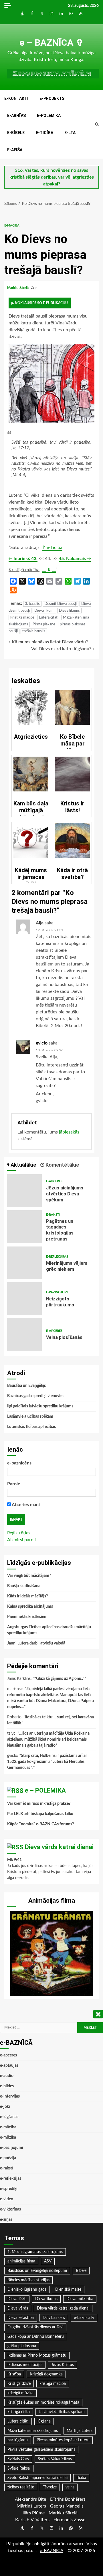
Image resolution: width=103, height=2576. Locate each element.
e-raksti (53, 1215)
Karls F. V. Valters (32, 2520)
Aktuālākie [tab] (23, 1165)
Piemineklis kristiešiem (27, 1617)
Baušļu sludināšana (24, 1586)
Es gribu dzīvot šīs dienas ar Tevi (35, 2327)
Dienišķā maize (68, 2290)
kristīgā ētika (19, 2412)
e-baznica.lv (84, 2318)
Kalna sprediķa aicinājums (30, 1607)
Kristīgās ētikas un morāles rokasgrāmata (43, 2403)
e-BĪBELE (16, 133)
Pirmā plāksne (44, 624)
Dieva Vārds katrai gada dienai (63, 2308)
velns (70, 2487)
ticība (81, 2478)
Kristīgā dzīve (19, 2384)
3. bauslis (32, 604)
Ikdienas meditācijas (25, 2365)
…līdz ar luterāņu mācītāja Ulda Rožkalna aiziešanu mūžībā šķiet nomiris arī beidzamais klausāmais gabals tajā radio (48, 1739)
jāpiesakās (69, 1132)
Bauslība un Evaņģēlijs (26, 1386)
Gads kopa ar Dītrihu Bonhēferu (36, 2337)
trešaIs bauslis (34, 631)
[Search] (97, 124)
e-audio (7, 2076)
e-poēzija (8, 2158)
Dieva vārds (18, 2308)
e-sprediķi (9, 2189)
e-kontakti (16, 98)
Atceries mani (25, 1505)
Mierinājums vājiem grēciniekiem (24, 1263)
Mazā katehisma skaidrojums (33, 2431)
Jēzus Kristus (63, 2365)
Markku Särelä (18, 288)
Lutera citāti (49, 618)
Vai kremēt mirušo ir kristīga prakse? (39, 1804)
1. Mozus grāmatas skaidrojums (35, 2252)
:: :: (51, 2551)
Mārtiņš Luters (80, 2431)
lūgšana (44, 2421)
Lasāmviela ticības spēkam (30, 1417)
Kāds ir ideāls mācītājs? (27, 1596)
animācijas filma (21, 2261)
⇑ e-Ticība (52, 547)
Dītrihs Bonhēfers (68, 2499)
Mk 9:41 (14, 1860)
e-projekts (52, 98)
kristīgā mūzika (20, 2393)
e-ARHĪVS (16, 116)
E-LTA (70, 133)
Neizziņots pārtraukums (24, 1299)
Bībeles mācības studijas (28, 2280)
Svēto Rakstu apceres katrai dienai (37, 2478)
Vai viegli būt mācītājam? (29, 1576)
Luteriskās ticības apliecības (31, 1427)
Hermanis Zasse (69, 2520)
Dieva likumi (44, 611)
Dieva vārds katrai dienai (59, 1847)
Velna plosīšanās (24, 1334)
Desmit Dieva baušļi (61, 604)
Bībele (81, 2271)
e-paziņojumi (57, 1292)
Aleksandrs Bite (30, 2499)
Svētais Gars (18, 2459)
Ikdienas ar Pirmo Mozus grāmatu (37, 2355)
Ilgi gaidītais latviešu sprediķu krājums (40, 1406)
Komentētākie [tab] (62, 1165)
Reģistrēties (19, 1533)
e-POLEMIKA (49, 116)
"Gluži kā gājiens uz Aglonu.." (59, 1679)
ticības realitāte (21, 2487)
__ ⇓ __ (49, 570)
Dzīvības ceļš (54, 2318)
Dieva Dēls (17, 2299)
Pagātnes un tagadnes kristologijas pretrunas (24, 1227)
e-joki (5, 2107)
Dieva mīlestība (80, 2299)
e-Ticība (44, 133)
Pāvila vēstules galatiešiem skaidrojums (41, 2450)
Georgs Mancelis (67, 2506)
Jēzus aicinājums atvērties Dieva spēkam (24, 1191)
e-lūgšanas (9, 2117)
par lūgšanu (18, 2440)
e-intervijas (10, 2096)
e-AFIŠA (15, 150)
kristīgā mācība (22, 618)
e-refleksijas (57, 1257)
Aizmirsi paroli (21, 1540)
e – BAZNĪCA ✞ (51, 43)
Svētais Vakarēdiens (55, 2459)
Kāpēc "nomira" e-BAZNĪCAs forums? (40, 1824)
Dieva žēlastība (21, 2318)
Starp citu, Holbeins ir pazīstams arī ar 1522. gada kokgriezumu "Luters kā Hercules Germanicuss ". (47, 1762)
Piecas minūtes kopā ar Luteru (63, 2440)
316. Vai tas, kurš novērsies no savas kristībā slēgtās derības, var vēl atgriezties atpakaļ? (52, 177)
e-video (7, 2199)
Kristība (14, 2374)
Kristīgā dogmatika (46, 2374)
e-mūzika (8, 2137)
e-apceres (54, 1181)
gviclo (42, 1043)
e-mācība (12, 226)
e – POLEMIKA (45, 1790)
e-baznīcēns (19, 1463)
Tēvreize (50, 2487)
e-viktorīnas (10, 2209)
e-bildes (7, 2086)
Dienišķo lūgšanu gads (27, 2290)
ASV (48, 2261)
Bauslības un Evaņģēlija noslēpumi (37, 2271)
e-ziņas (6, 2220)
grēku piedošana (22, 2346)
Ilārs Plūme (34, 2513)
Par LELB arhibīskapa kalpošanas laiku (40, 1814)
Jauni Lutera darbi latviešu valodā (36, 1643)
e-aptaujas (9, 2066)
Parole (14, 1484)
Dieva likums (69, 611)
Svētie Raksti (19, 2468)
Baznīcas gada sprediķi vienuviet (35, 1396)
